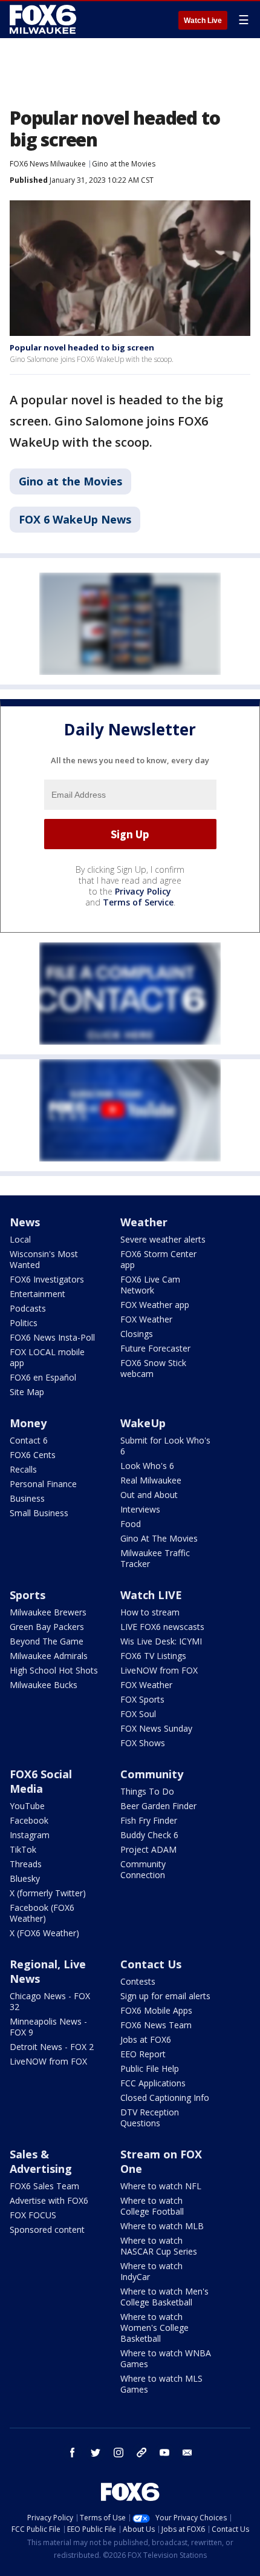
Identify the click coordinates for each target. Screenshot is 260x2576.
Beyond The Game (47, 1641)
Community (152, 1774)
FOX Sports (142, 1699)
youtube (164, 2453)
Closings (137, 1334)
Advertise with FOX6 (49, 2200)
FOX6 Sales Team (44, 2186)
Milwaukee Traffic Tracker (155, 1558)
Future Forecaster (155, 1348)
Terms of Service (138, 902)
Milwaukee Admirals (49, 1656)
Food (131, 1524)
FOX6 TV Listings (153, 1656)
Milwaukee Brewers (48, 1612)
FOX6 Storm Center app (158, 1259)
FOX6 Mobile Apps (156, 2010)
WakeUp (143, 1423)
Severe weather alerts (163, 1239)
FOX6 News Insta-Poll (52, 1337)
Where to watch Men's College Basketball (164, 2297)
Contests (138, 1981)
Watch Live (203, 21)
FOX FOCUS (33, 2215)
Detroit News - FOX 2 (52, 2047)
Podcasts (28, 1308)
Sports (28, 1595)
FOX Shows (143, 1743)
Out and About (149, 1495)
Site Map (27, 1392)
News (25, 1222)
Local (20, 1239)
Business (27, 1498)
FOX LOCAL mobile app (47, 1357)
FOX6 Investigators (47, 1279)
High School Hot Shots (54, 1670)
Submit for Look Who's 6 (165, 1446)
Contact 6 (29, 1440)
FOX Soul (138, 1714)
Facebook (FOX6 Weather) (42, 1913)
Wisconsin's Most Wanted (44, 1259)
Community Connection (143, 1869)
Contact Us (151, 1964)
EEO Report (143, 2054)
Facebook (29, 1820)
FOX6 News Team (156, 2025)
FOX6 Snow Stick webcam (153, 1368)
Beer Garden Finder (158, 1806)
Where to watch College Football (152, 2206)
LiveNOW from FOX (159, 1670)
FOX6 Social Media (41, 1781)
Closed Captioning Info (165, 2098)
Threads (26, 1864)
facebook (73, 2453)
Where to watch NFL (161, 2186)
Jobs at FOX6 (146, 2039)
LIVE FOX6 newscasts (162, 1627)
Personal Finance (43, 1484)
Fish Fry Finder (149, 1820)
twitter (96, 2453)
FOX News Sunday (156, 1728)
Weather (144, 1222)
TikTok (23, 1849)
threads (141, 2453)
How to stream (150, 1612)
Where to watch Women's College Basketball (154, 2328)
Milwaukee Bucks (44, 1685)
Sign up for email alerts (165, 1996)
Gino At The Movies (159, 1538)
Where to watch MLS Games (161, 2384)
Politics (24, 1323)
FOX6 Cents (33, 1455)
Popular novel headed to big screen (82, 347)
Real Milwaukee (151, 1480)
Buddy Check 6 (149, 1835)
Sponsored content (47, 2229)
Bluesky (25, 1878)
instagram (119, 2453)
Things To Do (147, 1791)
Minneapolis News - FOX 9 (48, 2027)
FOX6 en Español (43, 1377)
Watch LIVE (151, 1595)
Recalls (23, 1469)
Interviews (140, 1509)
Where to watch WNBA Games (166, 2358)
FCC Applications (153, 2083)
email (187, 2453)
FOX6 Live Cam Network (150, 1285)
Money (28, 1423)
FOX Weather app (155, 1305)
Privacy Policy (143, 891)
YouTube (27, 1806)
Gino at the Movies (124, 164)
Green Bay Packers (47, 1627)
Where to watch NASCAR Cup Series (159, 2246)
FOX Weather (146, 1319)
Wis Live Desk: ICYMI (161, 1641)
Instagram (30, 1835)
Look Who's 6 (147, 1466)
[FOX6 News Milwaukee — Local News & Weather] (45, 19)
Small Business (39, 1513)
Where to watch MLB (162, 2226)
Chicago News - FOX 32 (50, 2001)
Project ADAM (148, 1849)
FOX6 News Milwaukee (48, 164)
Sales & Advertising (41, 2161)
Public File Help (150, 2068)
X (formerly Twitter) (48, 1893)
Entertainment (37, 1294)
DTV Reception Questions (150, 2118)
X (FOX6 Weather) (44, 1933)
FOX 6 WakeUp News (75, 519)
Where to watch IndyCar (151, 2271)
